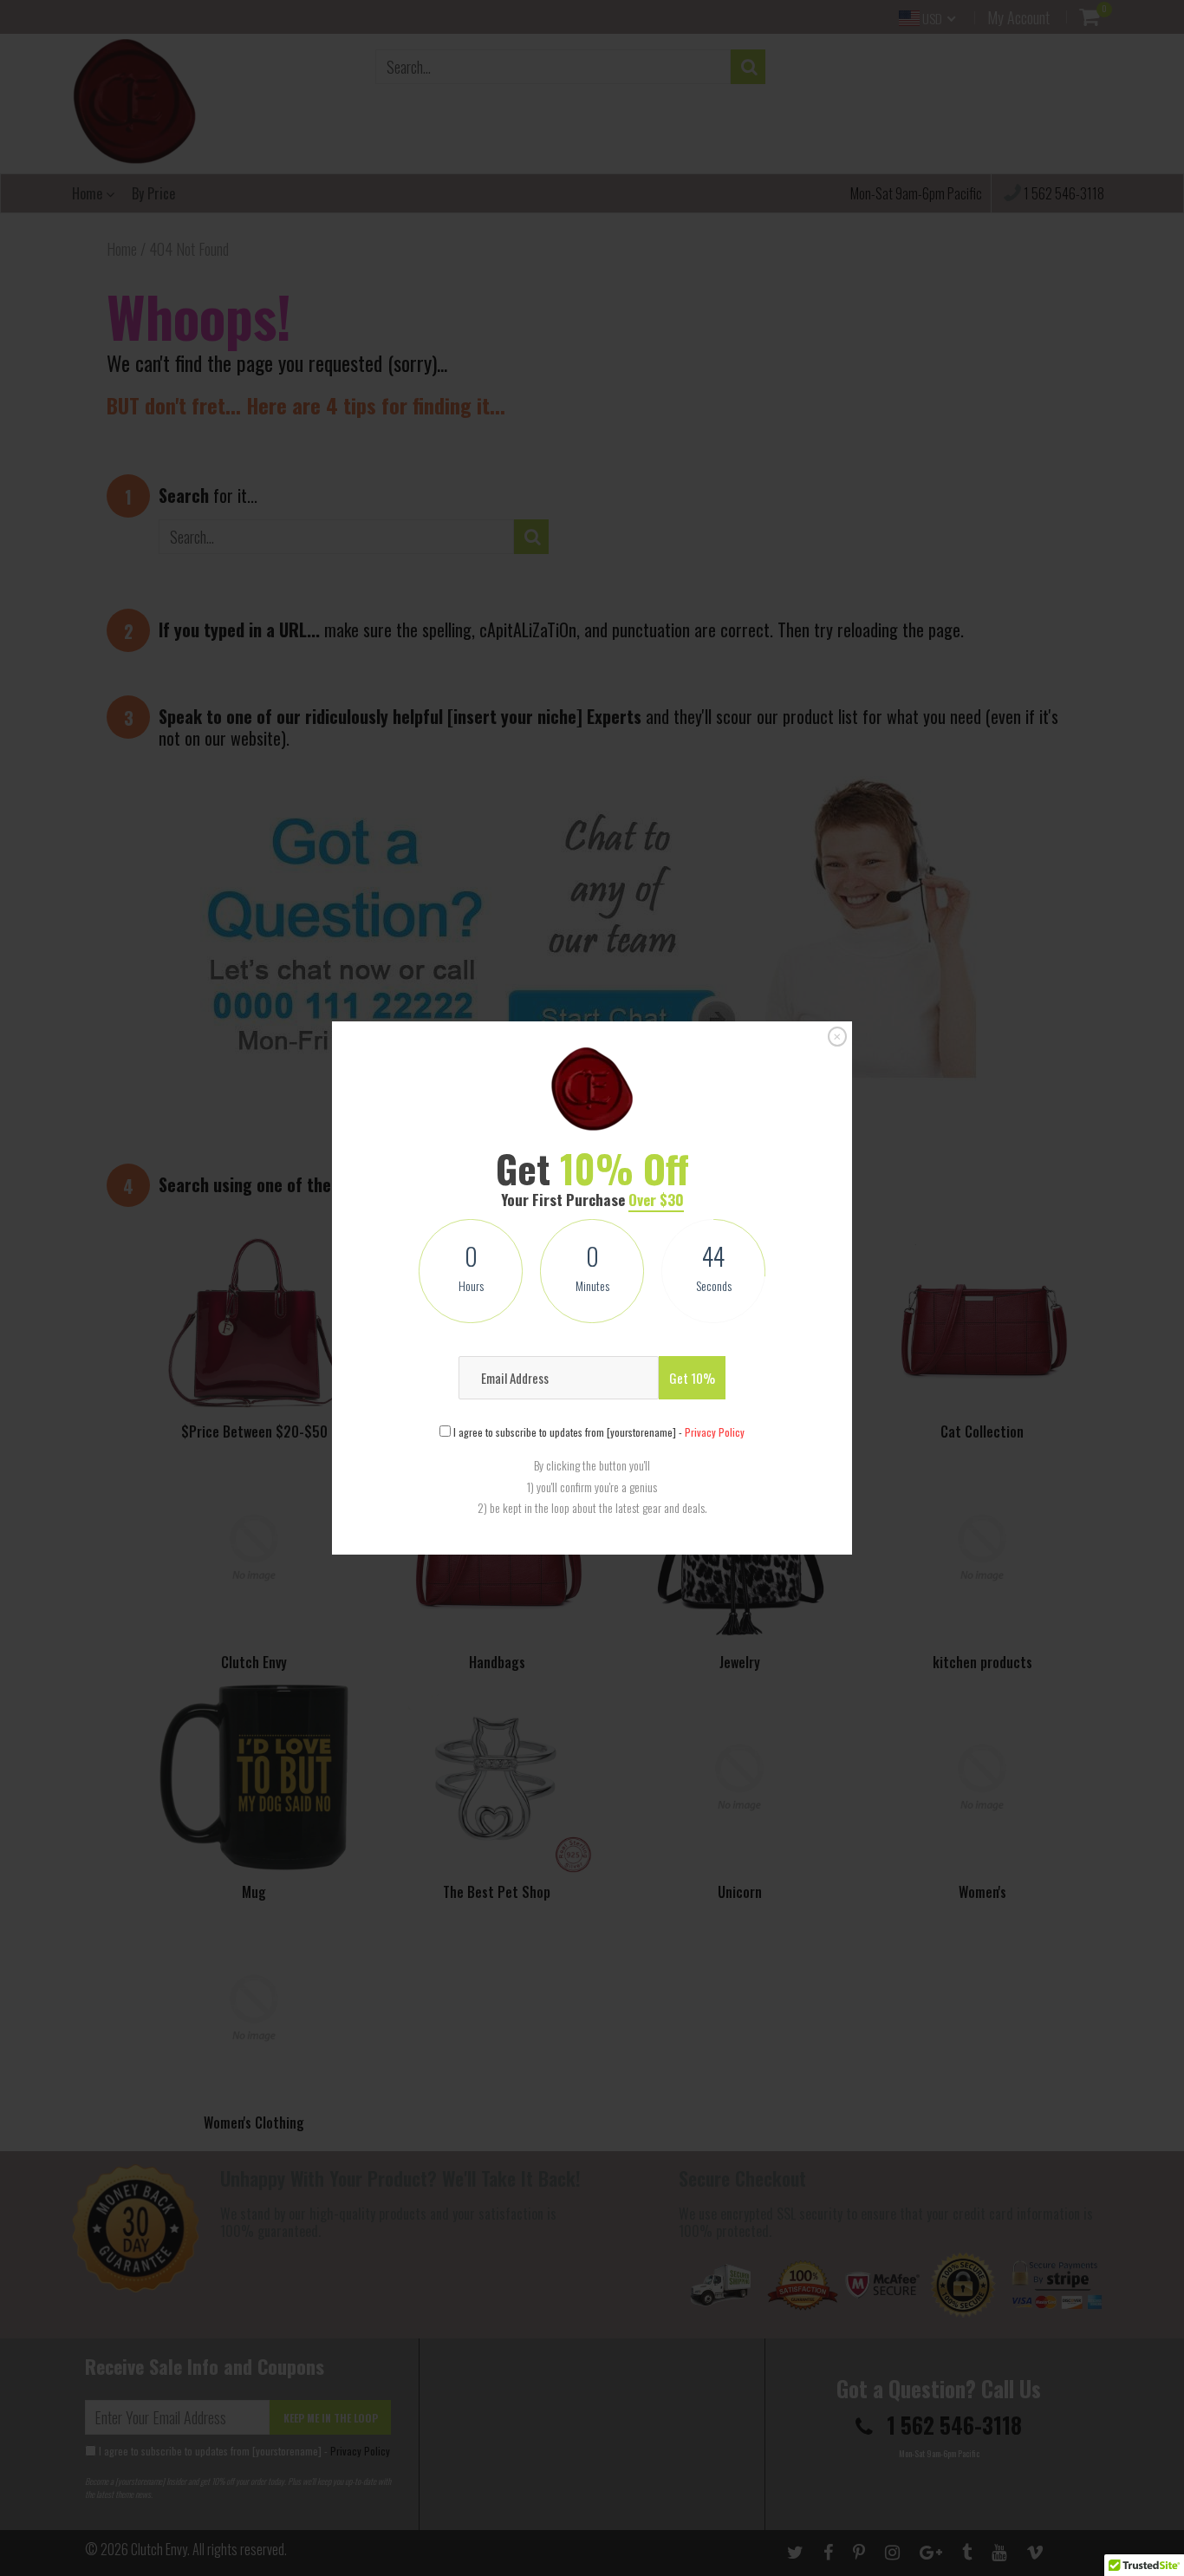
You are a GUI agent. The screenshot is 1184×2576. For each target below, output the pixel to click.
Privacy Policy (715, 1432)
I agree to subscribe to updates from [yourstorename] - (598, 1432)
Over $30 (656, 1200)
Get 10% (692, 1378)
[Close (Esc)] (837, 1037)
